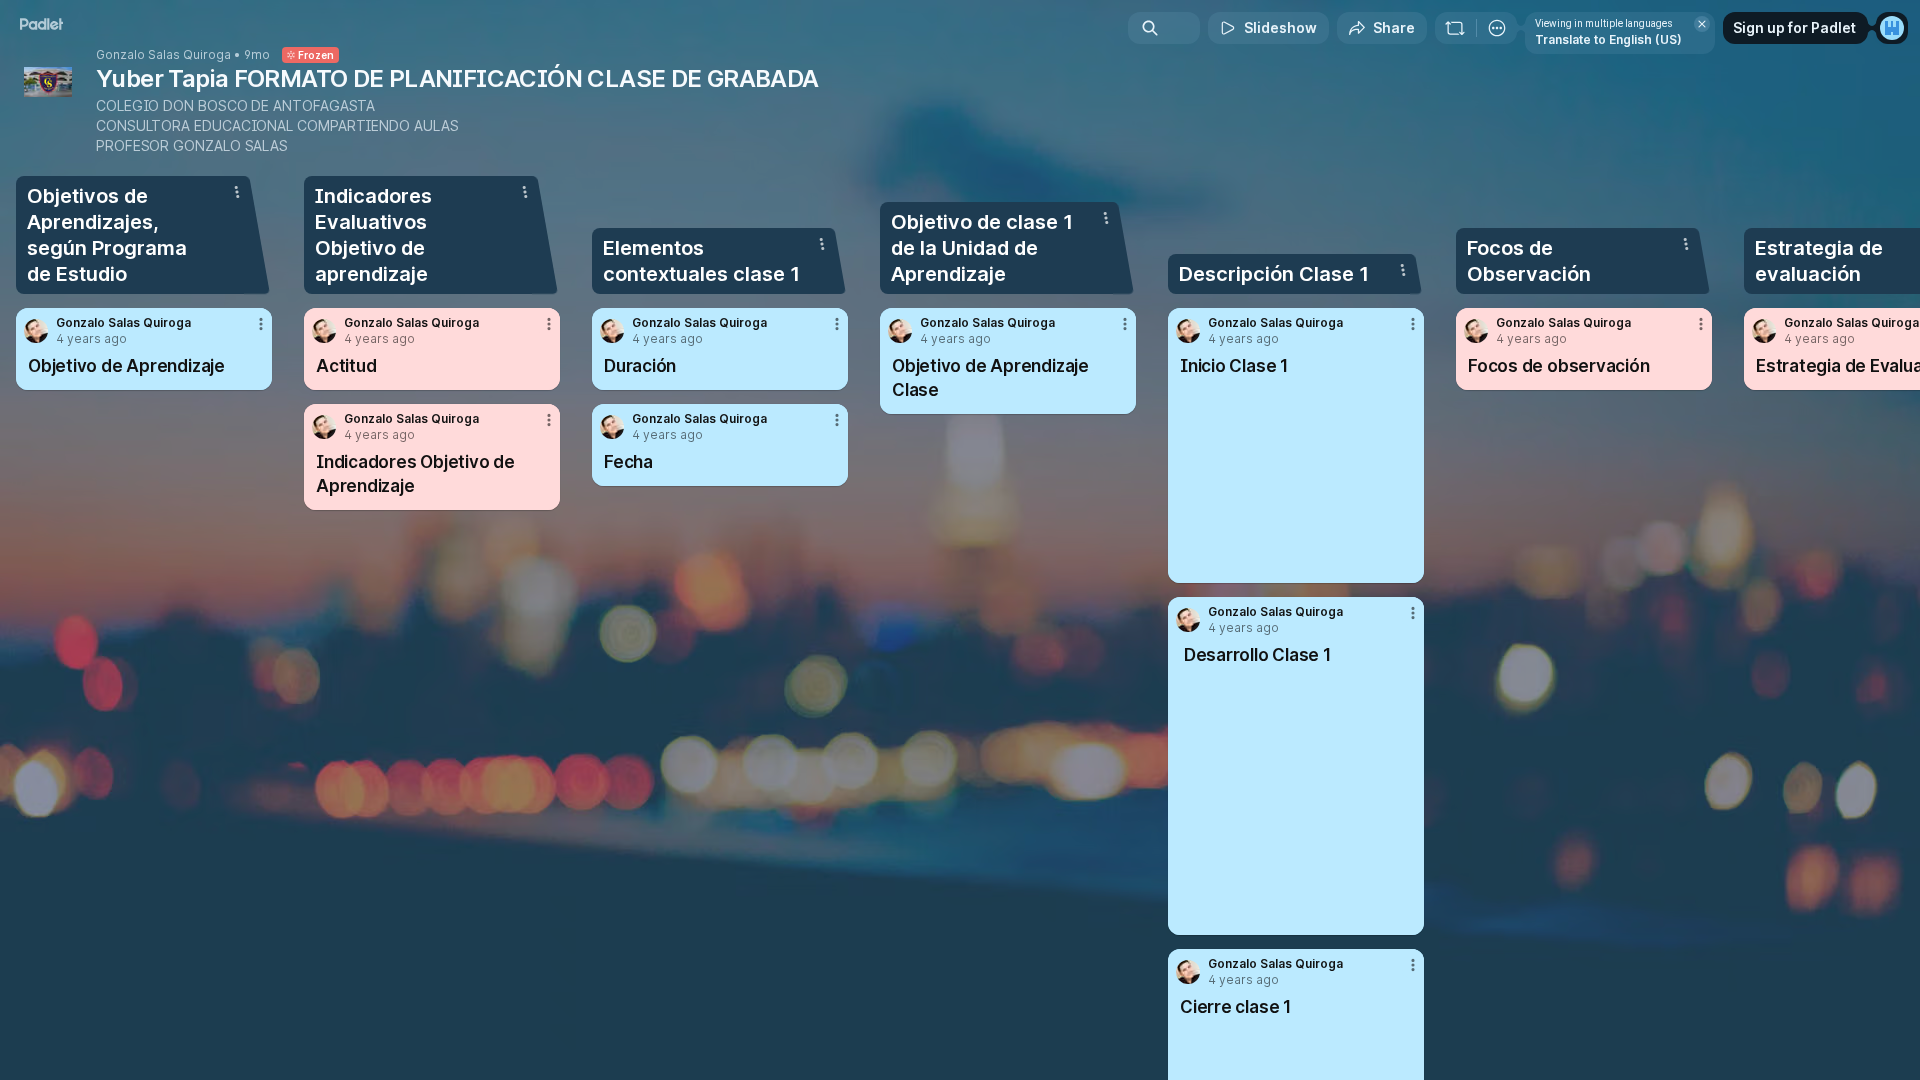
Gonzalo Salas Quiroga (163, 55)
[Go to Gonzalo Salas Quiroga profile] (36, 331)
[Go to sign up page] (1892, 28)
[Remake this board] (1455, 28)
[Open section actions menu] (237, 192)
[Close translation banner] (1702, 24)
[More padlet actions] (1497, 28)
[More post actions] (261, 324)
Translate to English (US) (1608, 39)
